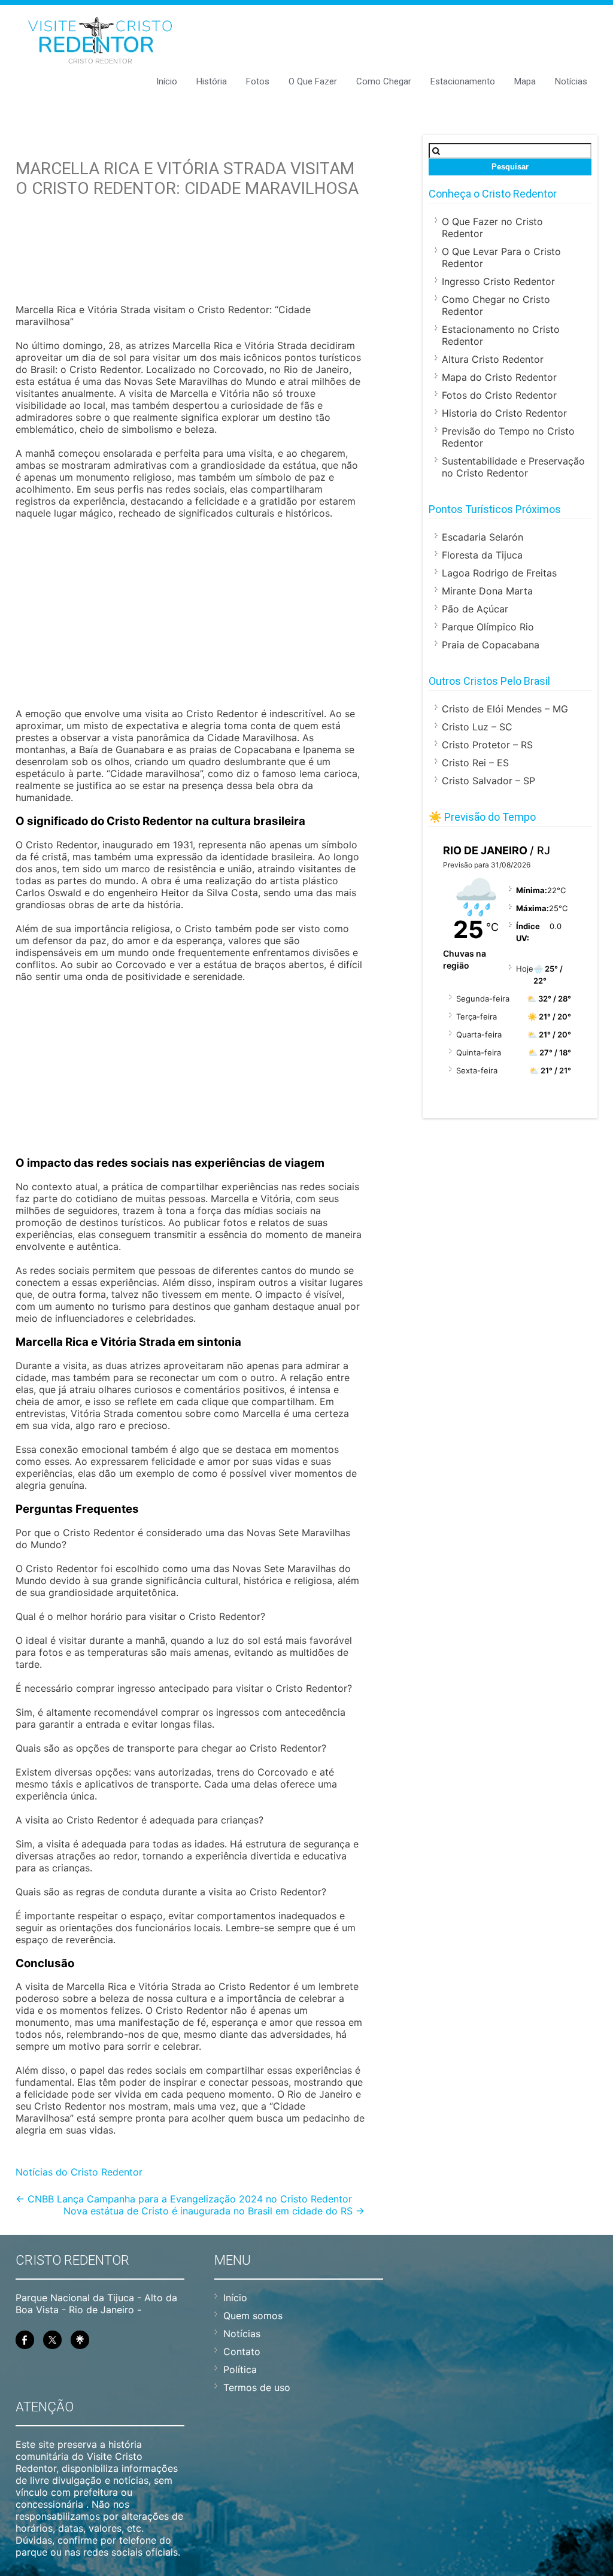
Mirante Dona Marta (487, 591)
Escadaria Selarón (482, 537)
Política (240, 2369)
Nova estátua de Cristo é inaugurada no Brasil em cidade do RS (214, 2211)
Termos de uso (257, 2387)
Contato (242, 2352)
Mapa (525, 81)
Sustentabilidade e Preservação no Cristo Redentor (513, 467)
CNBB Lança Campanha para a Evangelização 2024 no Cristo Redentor (184, 2199)
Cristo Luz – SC (477, 727)
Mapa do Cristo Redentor (499, 377)
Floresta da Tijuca (482, 555)
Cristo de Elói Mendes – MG (505, 709)
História (212, 81)
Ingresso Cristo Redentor (498, 281)
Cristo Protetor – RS (487, 745)
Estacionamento (463, 81)
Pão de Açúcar (475, 609)
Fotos (258, 81)
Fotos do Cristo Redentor (499, 395)
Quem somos (253, 2316)
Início (167, 81)
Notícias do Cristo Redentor (79, 2172)
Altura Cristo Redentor (493, 359)
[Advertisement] (190, 266)
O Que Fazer (313, 81)
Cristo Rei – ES (475, 763)
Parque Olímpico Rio (488, 627)
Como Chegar (384, 81)
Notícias (571, 81)
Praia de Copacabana (491, 645)
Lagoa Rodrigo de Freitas (499, 573)
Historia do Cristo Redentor (504, 413)
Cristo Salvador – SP (488, 781)
